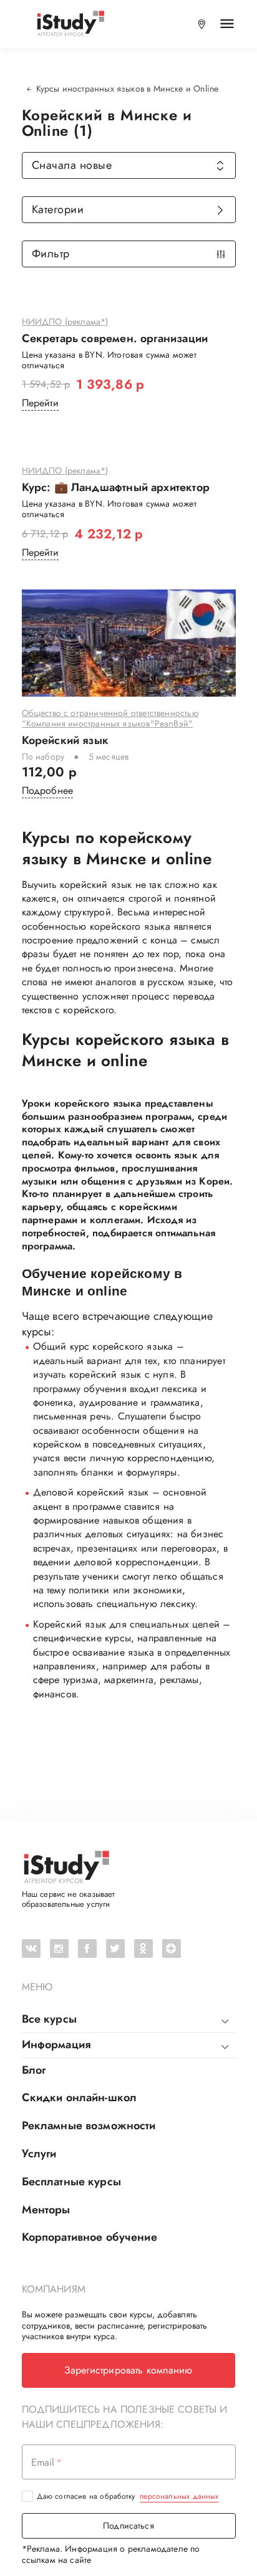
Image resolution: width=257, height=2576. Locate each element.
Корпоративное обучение (90, 2237)
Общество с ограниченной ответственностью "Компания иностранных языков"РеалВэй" (110, 719)
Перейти (40, 403)
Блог (34, 2070)
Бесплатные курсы (71, 2182)
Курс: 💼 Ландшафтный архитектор (116, 488)
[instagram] (59, 1949)
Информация (56, 2044)
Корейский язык (65, 741)
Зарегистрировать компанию (128, 2370)
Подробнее (48, 790)
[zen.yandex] (172, 1949)
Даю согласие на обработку (128, 2496)
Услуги (39, 2154)
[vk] (31, 1949)
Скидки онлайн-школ (80, 2097)
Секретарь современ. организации (115, 339)
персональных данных (179, 2496)
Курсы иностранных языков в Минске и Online (128, 88)
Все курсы (49, 2019)
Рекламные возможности (89, 2125)
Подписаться (128, 2526)
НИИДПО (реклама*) (65, 322)
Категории (58, 209)
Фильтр (51, 254)
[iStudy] (70, 24)
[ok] (143, 1949)
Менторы (46, 2210)
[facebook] (87, 1949)
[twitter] (115, 1949)
